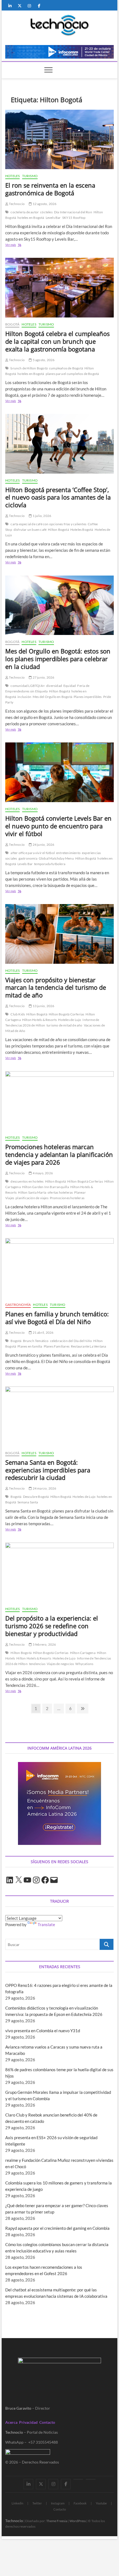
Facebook (80, 2503)
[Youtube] (78, 2479)
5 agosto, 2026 (43, 360)
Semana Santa (28, 1502)
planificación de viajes (32, 1198)
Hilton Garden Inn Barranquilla (46, 1187)
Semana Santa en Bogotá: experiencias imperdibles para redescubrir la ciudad (48, 1470)
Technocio (16, 204)
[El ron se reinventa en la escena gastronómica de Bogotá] (59, 140)
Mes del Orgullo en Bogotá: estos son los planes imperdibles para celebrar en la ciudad (58, 659)
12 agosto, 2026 (44, 204)
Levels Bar (53, 218)
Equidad (70, 686)
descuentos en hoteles (27, 1181)
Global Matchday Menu (56, 858)
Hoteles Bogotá (82, 530)
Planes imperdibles (88, 697)
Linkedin (17, 2503)
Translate (46, 1924)
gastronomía (28, 858)
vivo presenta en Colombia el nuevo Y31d (43, 2031)
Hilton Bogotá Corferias (67, 1014)
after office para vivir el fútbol (33, 853)
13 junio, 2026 (43, 1006)
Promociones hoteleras (67, 1198)
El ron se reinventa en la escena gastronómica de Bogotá (50, 189)
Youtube (101, 2503)
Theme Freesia (57, 2521)
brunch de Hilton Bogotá (29, 368)
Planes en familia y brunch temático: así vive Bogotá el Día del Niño (57, 1318)
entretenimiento (68, 853)
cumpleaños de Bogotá (66, 368)
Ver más (20, 245)
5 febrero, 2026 (44, 1644)
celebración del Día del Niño (71, 1341)
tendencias (37, 1664)
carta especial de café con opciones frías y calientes (48, 524)
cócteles (46, 212)
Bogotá (12, 324)
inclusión (24, 697)
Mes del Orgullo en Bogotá (52, 697)
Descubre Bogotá (36, 1497)
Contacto (47, 2422)
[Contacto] (91, 2479)
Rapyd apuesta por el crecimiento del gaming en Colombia (57, 2228)
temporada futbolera (50, 864)
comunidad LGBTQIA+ (28, 686)
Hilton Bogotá (58, 530)
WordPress (78, 2521)
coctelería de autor (25, 212)
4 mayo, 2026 (42, 1173)
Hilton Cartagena (83, 1653)
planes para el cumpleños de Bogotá (72, 374)
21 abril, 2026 (43, 1332)
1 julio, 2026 (42, 516)
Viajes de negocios (60, 1664)
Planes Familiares (57, 1346)
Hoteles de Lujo (70, 1020)
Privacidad (28, 2422)
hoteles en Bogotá (31, 218)
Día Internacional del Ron (73, 212)
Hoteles (12, 176)
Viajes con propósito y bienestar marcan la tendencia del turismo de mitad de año (56, 988)
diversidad (54, 686)
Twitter (37, 2503)
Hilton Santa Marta (32, 1192)
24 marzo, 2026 (44, 1488)
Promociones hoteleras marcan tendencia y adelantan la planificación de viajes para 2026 (59, 1154)
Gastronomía (18, 1305)
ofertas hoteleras (60, 1192)
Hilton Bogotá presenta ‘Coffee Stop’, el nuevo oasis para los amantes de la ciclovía (58, 497)
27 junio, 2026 (43, 677)
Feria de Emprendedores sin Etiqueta (47, 688)
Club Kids (18, 1014)
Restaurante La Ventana (88, 1346)
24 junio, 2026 (43, 845)
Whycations (84, 1664)
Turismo (30, 176)
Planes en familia (30, 1346)
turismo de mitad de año (64, 1025)
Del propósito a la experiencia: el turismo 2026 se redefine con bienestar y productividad (52, 1626)
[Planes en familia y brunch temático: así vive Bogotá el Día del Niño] (59, 1268)
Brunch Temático (36, 1341)
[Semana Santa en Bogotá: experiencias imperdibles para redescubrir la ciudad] (59, 1416)
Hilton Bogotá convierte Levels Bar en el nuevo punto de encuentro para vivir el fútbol (58, 826)
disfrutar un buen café (30, 530)
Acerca (11, 2422)
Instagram (58, 2503)
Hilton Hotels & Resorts (40, 1020)
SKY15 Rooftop (74, 218)
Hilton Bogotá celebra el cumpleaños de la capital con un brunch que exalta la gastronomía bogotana (57, 341)
